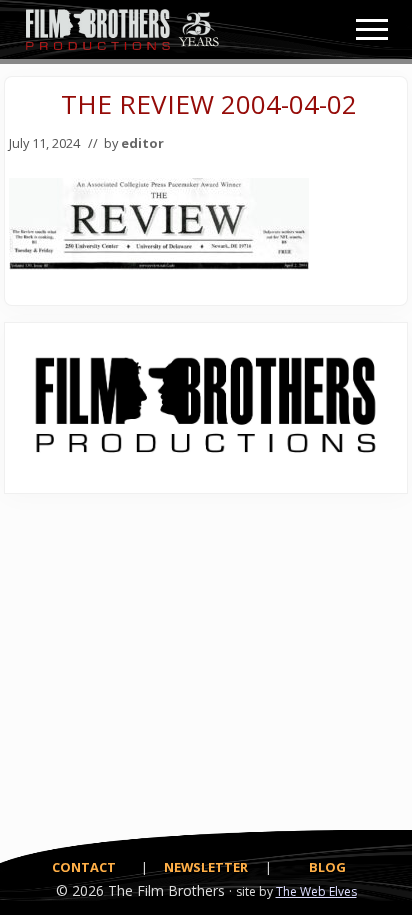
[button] (372, 29)
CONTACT (84, 867)
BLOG (327, 867)
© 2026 (80, 890)
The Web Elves (316, 891)
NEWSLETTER (206, 867)
